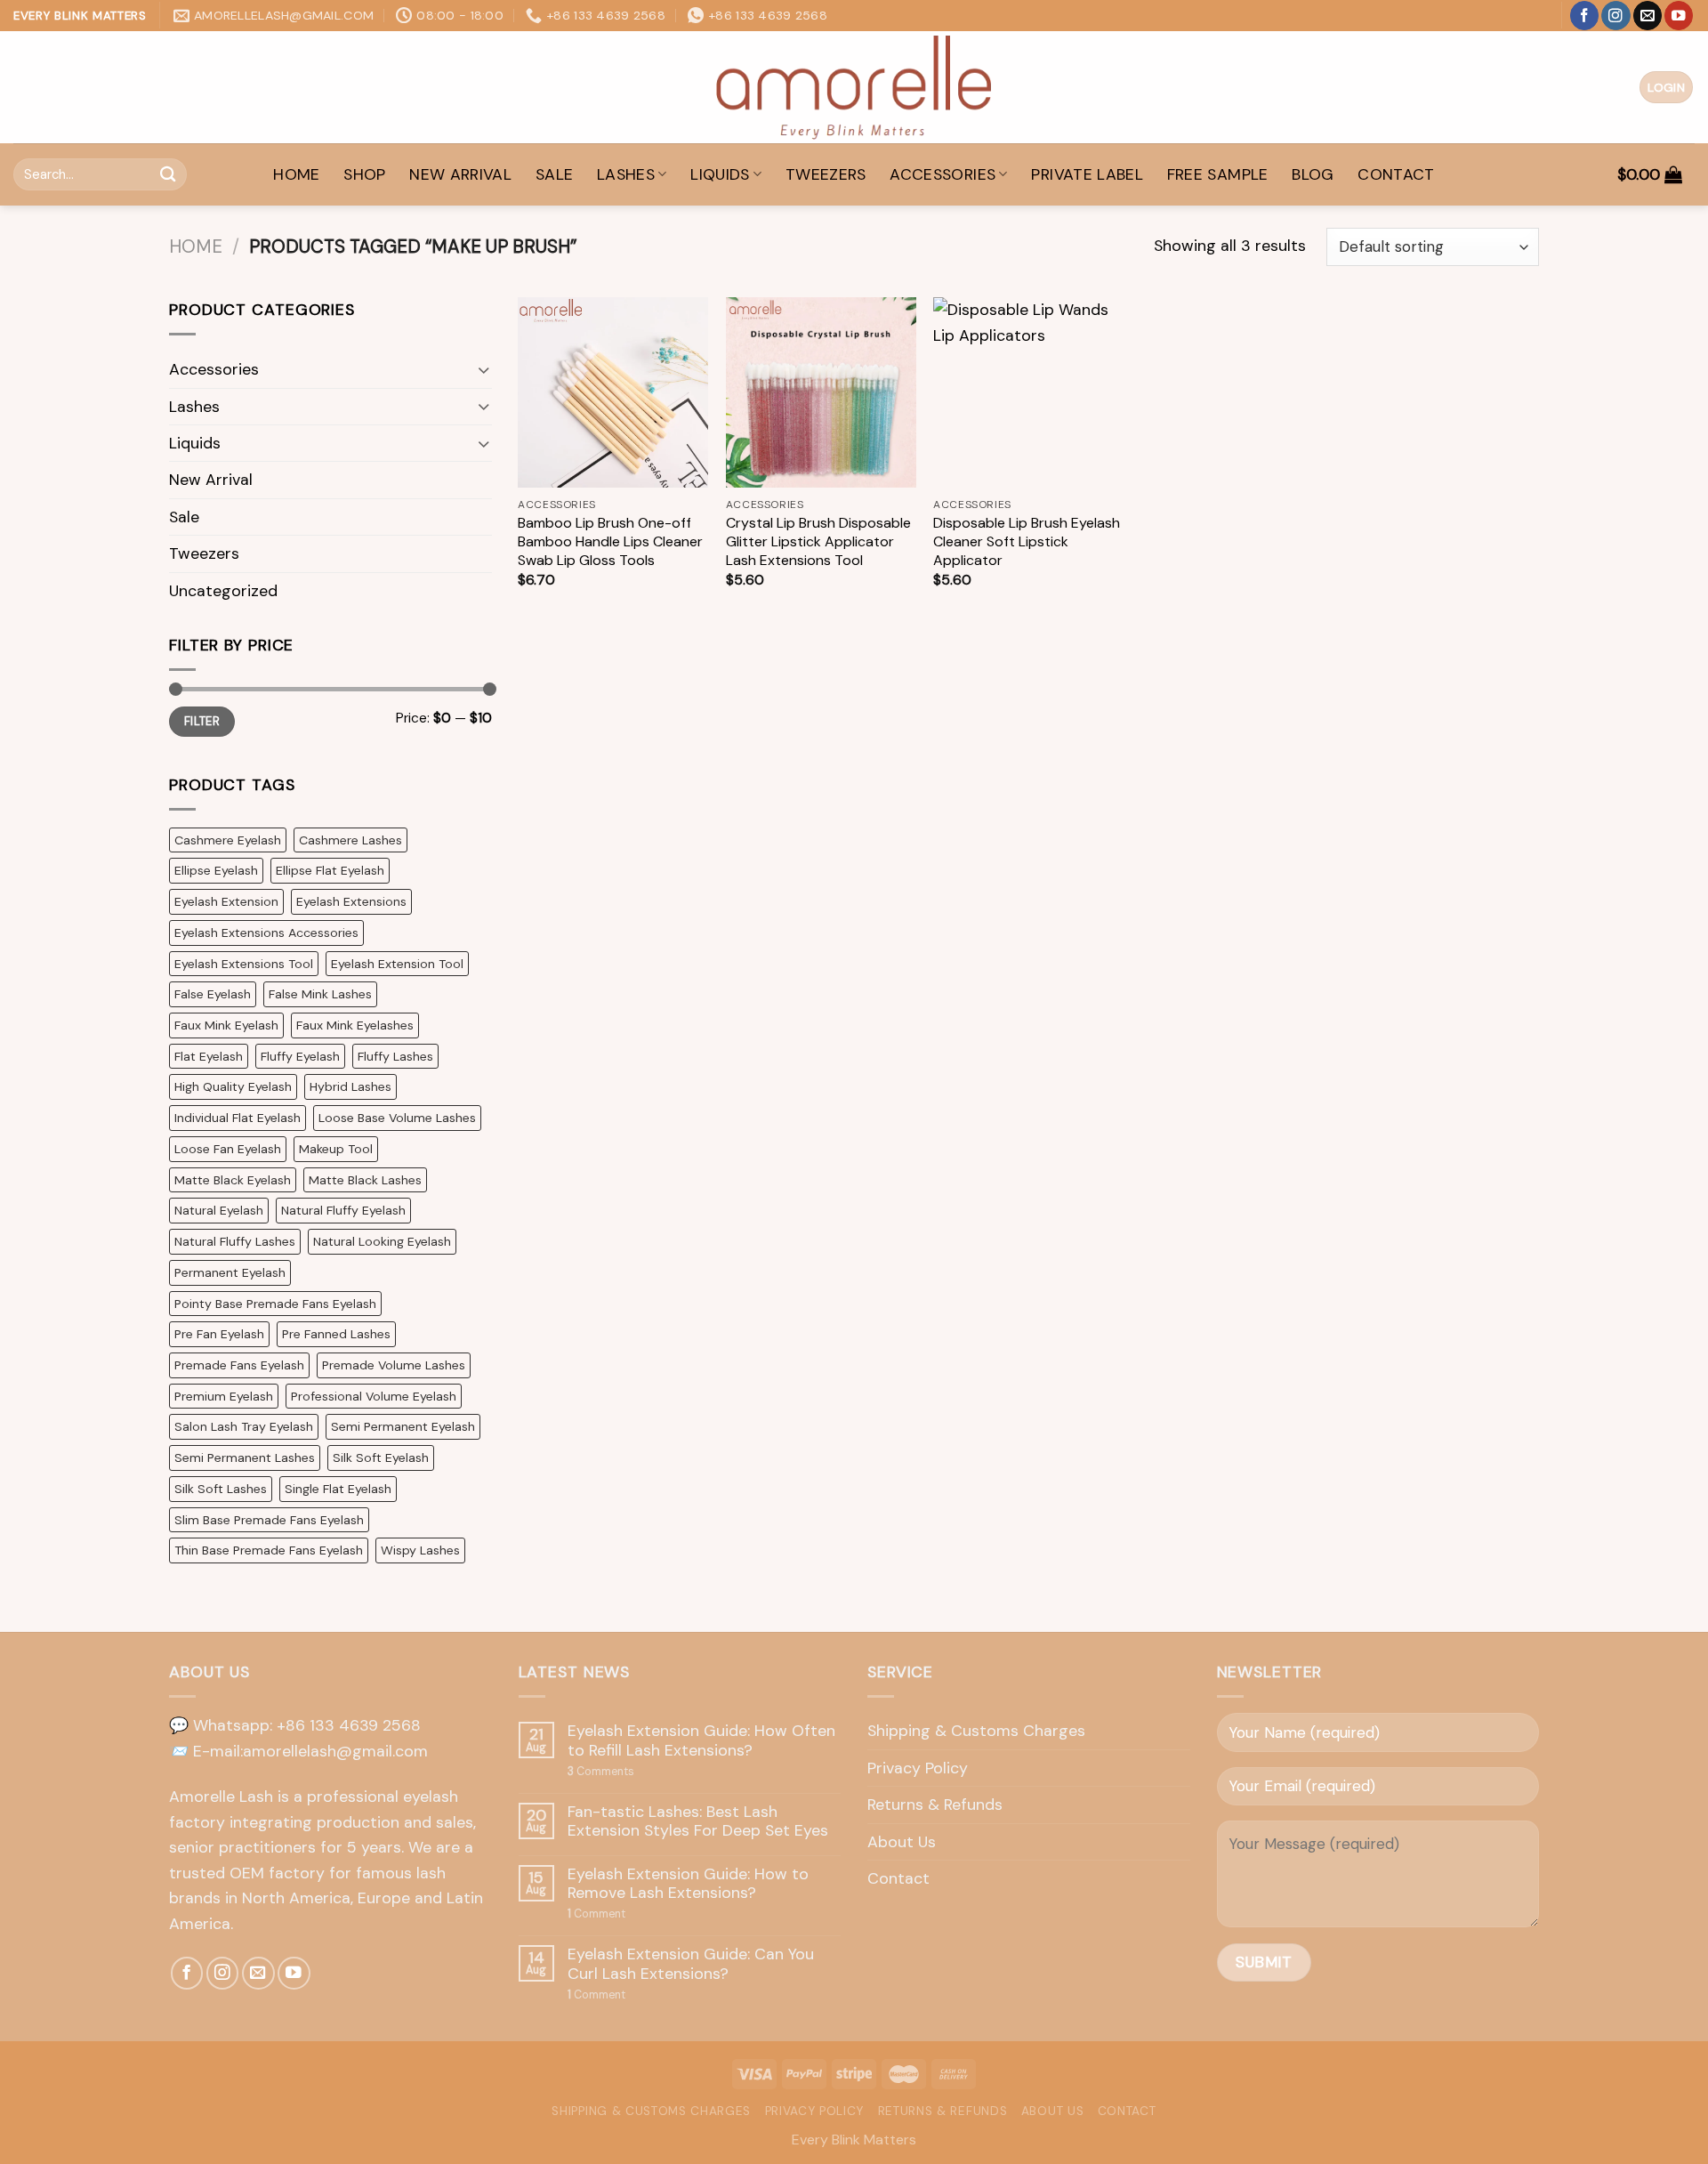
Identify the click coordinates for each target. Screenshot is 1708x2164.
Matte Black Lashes (365, 1180)
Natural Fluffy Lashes (235, 1241)
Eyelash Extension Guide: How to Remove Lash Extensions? (688, 1884)
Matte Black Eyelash (233, 1180)
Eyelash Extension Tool (397, 964)
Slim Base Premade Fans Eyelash (269, 1520)
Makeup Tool (336, 1149)
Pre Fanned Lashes (336, 1334)
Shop (364, 174)
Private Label (1087, 174)
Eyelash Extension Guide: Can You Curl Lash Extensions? (691, 1964)
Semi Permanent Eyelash (403, 1426)
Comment (596, 1914)
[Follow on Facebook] (1584, 16)
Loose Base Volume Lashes (397, 1118)
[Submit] (168, 174)
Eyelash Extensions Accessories (266, 933)
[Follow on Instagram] (1615, 16)
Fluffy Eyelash (300, 1056)
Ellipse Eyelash (216, 870)
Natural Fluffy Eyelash (343, 1210)
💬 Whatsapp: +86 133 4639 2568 (295, 1725)
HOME (296, 174)
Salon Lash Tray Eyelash (244, 1426)
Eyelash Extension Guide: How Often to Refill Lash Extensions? (701, 1741)
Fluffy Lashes (395, 1056)
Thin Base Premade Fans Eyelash (269, 1550)
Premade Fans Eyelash (239, 1365)
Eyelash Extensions (351, 901)
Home (196, 246)
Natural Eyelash (219, 1210)
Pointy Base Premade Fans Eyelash (275, 1304)
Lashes (626, 174)
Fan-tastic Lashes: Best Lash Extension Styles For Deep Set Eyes (698, 1822)
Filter (202, 721)
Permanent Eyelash (230, 1272)
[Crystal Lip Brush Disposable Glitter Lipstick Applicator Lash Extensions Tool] (821, 392)
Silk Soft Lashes (221, 1489)
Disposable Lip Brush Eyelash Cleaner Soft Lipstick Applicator (1027, 542)
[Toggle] (483, 370)
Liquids (720, 174)
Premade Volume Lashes (394, 1365)
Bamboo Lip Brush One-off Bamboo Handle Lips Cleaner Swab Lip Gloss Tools (610, 542)
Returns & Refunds (935, 1805)
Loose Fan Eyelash (228, 1149)
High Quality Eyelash (233, 1086)
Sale (554, 174)
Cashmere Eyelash (228, 840)
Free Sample (1218, 174)
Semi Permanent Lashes (245, 1457)
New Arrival (460, 174)
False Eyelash (213, 994)
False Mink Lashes (320, 994)
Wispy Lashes (420, 1550)
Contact (1396, 174)
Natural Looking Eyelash (382, 1241)
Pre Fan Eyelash (219, 1334)
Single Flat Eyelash (338, 1489)
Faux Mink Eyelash (226, 1025)
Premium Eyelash (224, 1396)
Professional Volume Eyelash (374, 1396)
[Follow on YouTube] (1679, 16)
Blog (1313, 174)
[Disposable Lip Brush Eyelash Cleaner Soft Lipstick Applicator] (1028, 392)
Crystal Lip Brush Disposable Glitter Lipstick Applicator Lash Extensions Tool (818, 542)
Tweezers (826, 174)
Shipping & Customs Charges (976, 1731)
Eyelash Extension (226, 901)
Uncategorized (223, 591)
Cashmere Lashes (350, 840)
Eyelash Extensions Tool (244, 964)
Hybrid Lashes (350, 1086)
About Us (902, 1842)
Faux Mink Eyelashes (355, 1025)
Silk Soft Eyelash (381, 1457)
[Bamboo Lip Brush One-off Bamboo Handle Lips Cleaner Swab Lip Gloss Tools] (613, 392)
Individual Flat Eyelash (238, 1118)
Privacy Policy (918, 1768)
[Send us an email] (1648, 16)
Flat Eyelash (209, 1056)
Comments (601, 1772)
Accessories (943, 174)
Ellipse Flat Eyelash (330, 870)
